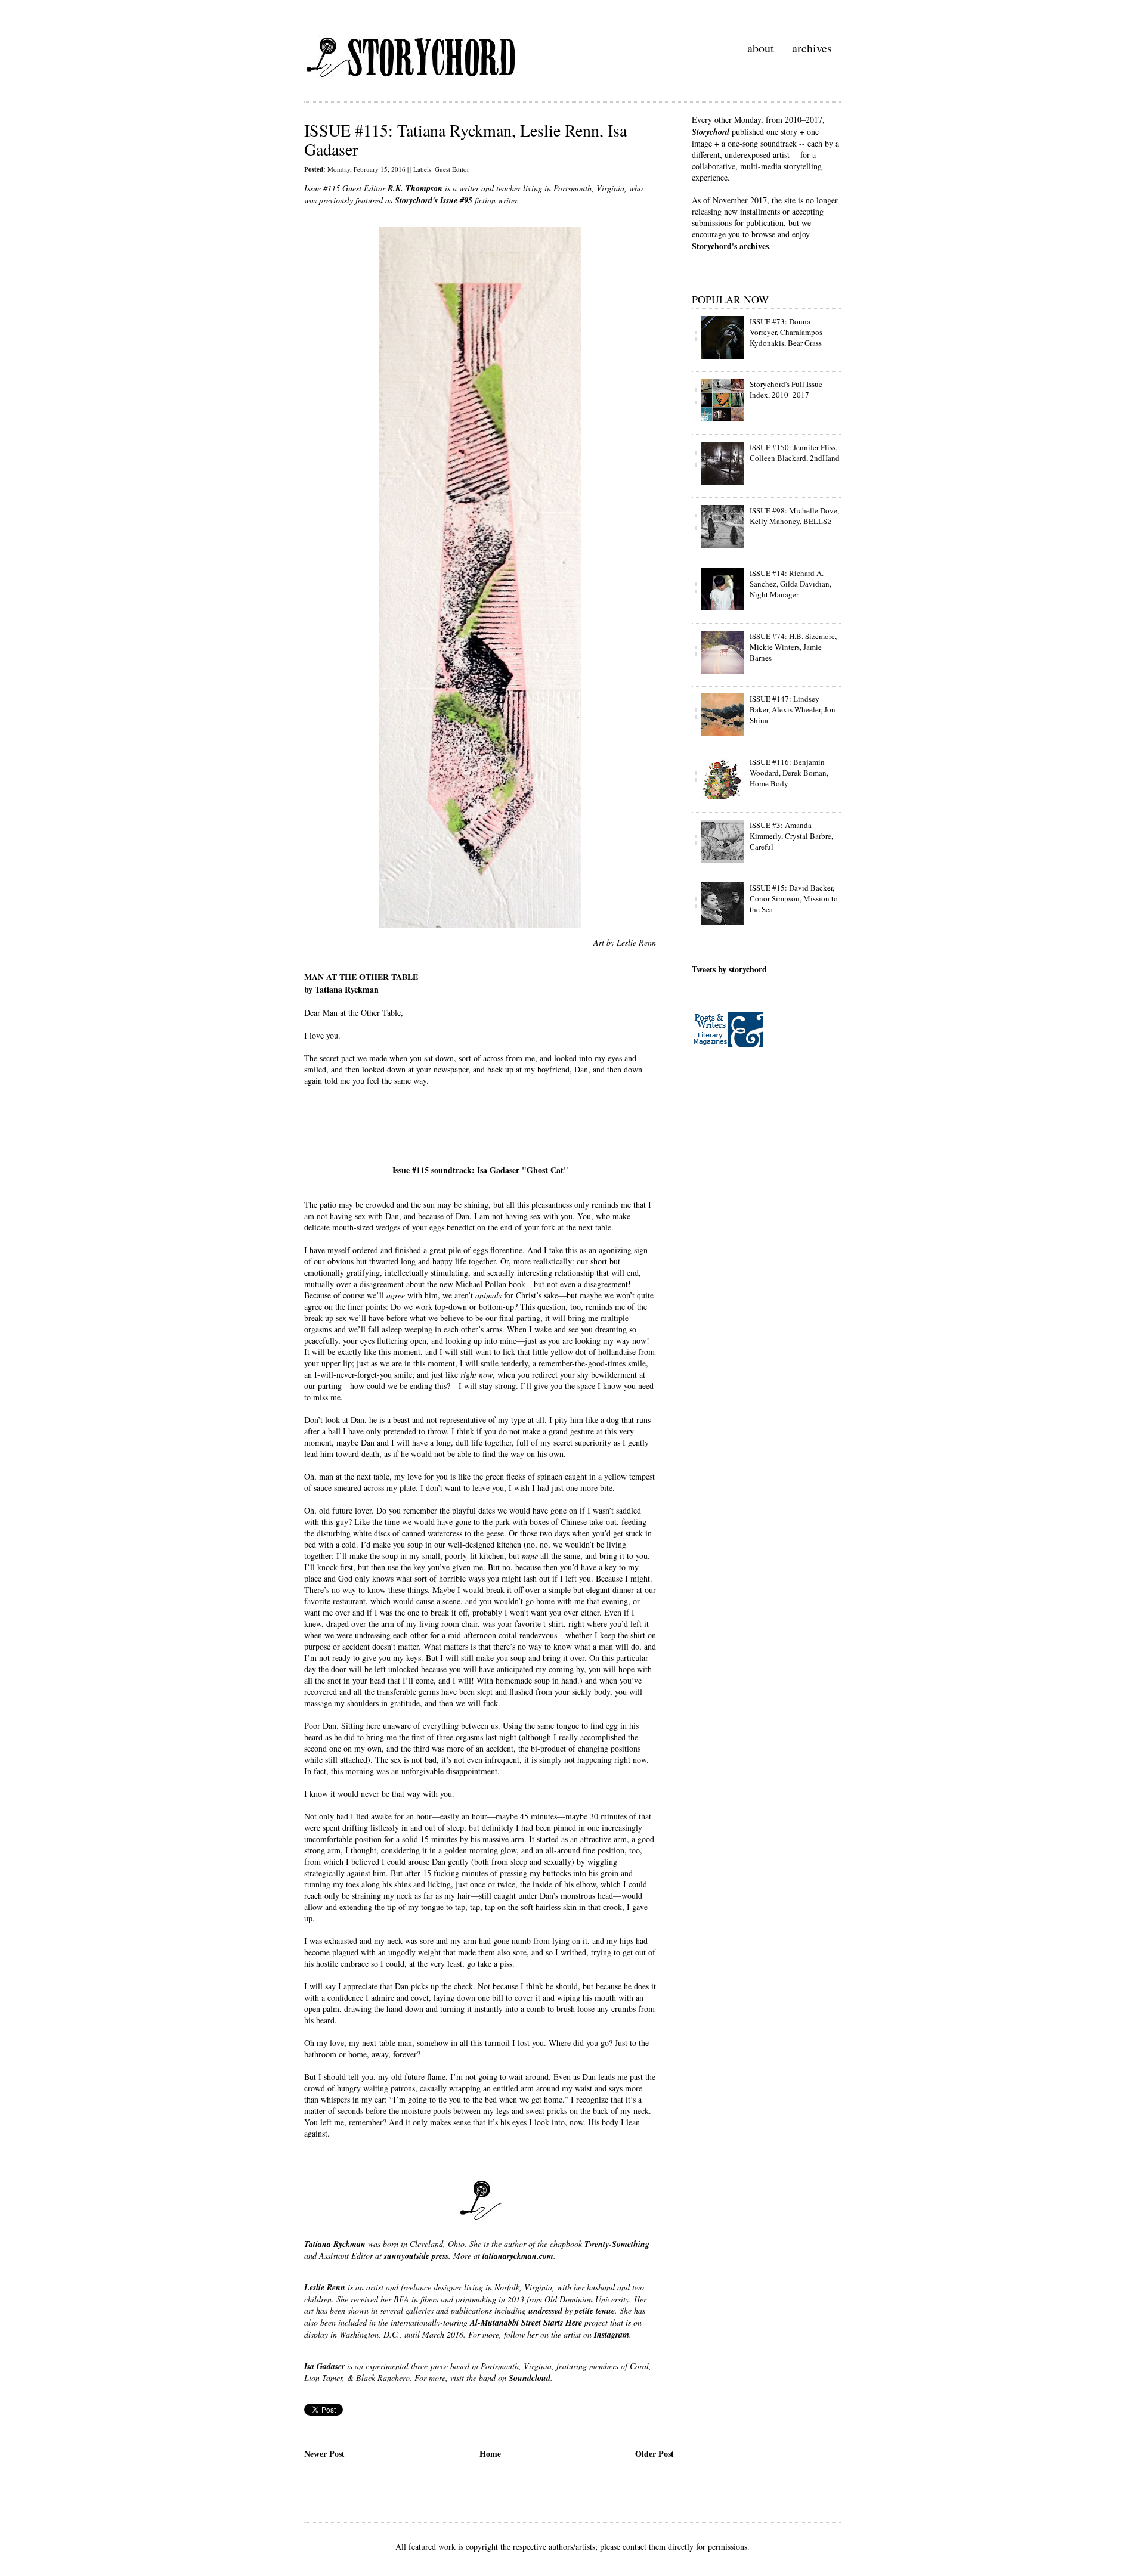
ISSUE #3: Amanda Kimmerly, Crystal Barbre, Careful (791, 836)
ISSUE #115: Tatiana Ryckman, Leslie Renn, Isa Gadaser (465, 140)
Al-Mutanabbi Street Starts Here (526, 2323)
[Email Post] (306, 2433)
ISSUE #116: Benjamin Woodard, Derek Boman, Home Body (789, 773)
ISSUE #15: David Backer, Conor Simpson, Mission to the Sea (794, 898)
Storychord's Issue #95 (434, 200)
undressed (545, 2311)
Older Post (654, 2453)
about (761, 48)
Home (490, 2453)
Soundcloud (530, 2378)
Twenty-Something (617, 2244)
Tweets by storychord (729, 969)
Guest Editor (452, 169)
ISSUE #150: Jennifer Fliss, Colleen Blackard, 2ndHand (795, 452)
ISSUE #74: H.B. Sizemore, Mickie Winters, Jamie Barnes (793, 647)
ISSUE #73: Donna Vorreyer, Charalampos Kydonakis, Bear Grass (786, 332)
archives (812, 48)
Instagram (612, 2335)
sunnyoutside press (416, 2256)
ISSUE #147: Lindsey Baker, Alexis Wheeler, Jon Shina (793, 709)
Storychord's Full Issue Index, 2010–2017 (786, 389)
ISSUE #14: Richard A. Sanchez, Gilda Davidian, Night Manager (790, 584)
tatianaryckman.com (518, 2256)
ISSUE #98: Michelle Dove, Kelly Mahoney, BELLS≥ (794, 516)
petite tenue (595, 2311)
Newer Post (324, 2453)
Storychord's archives (730, 246)
